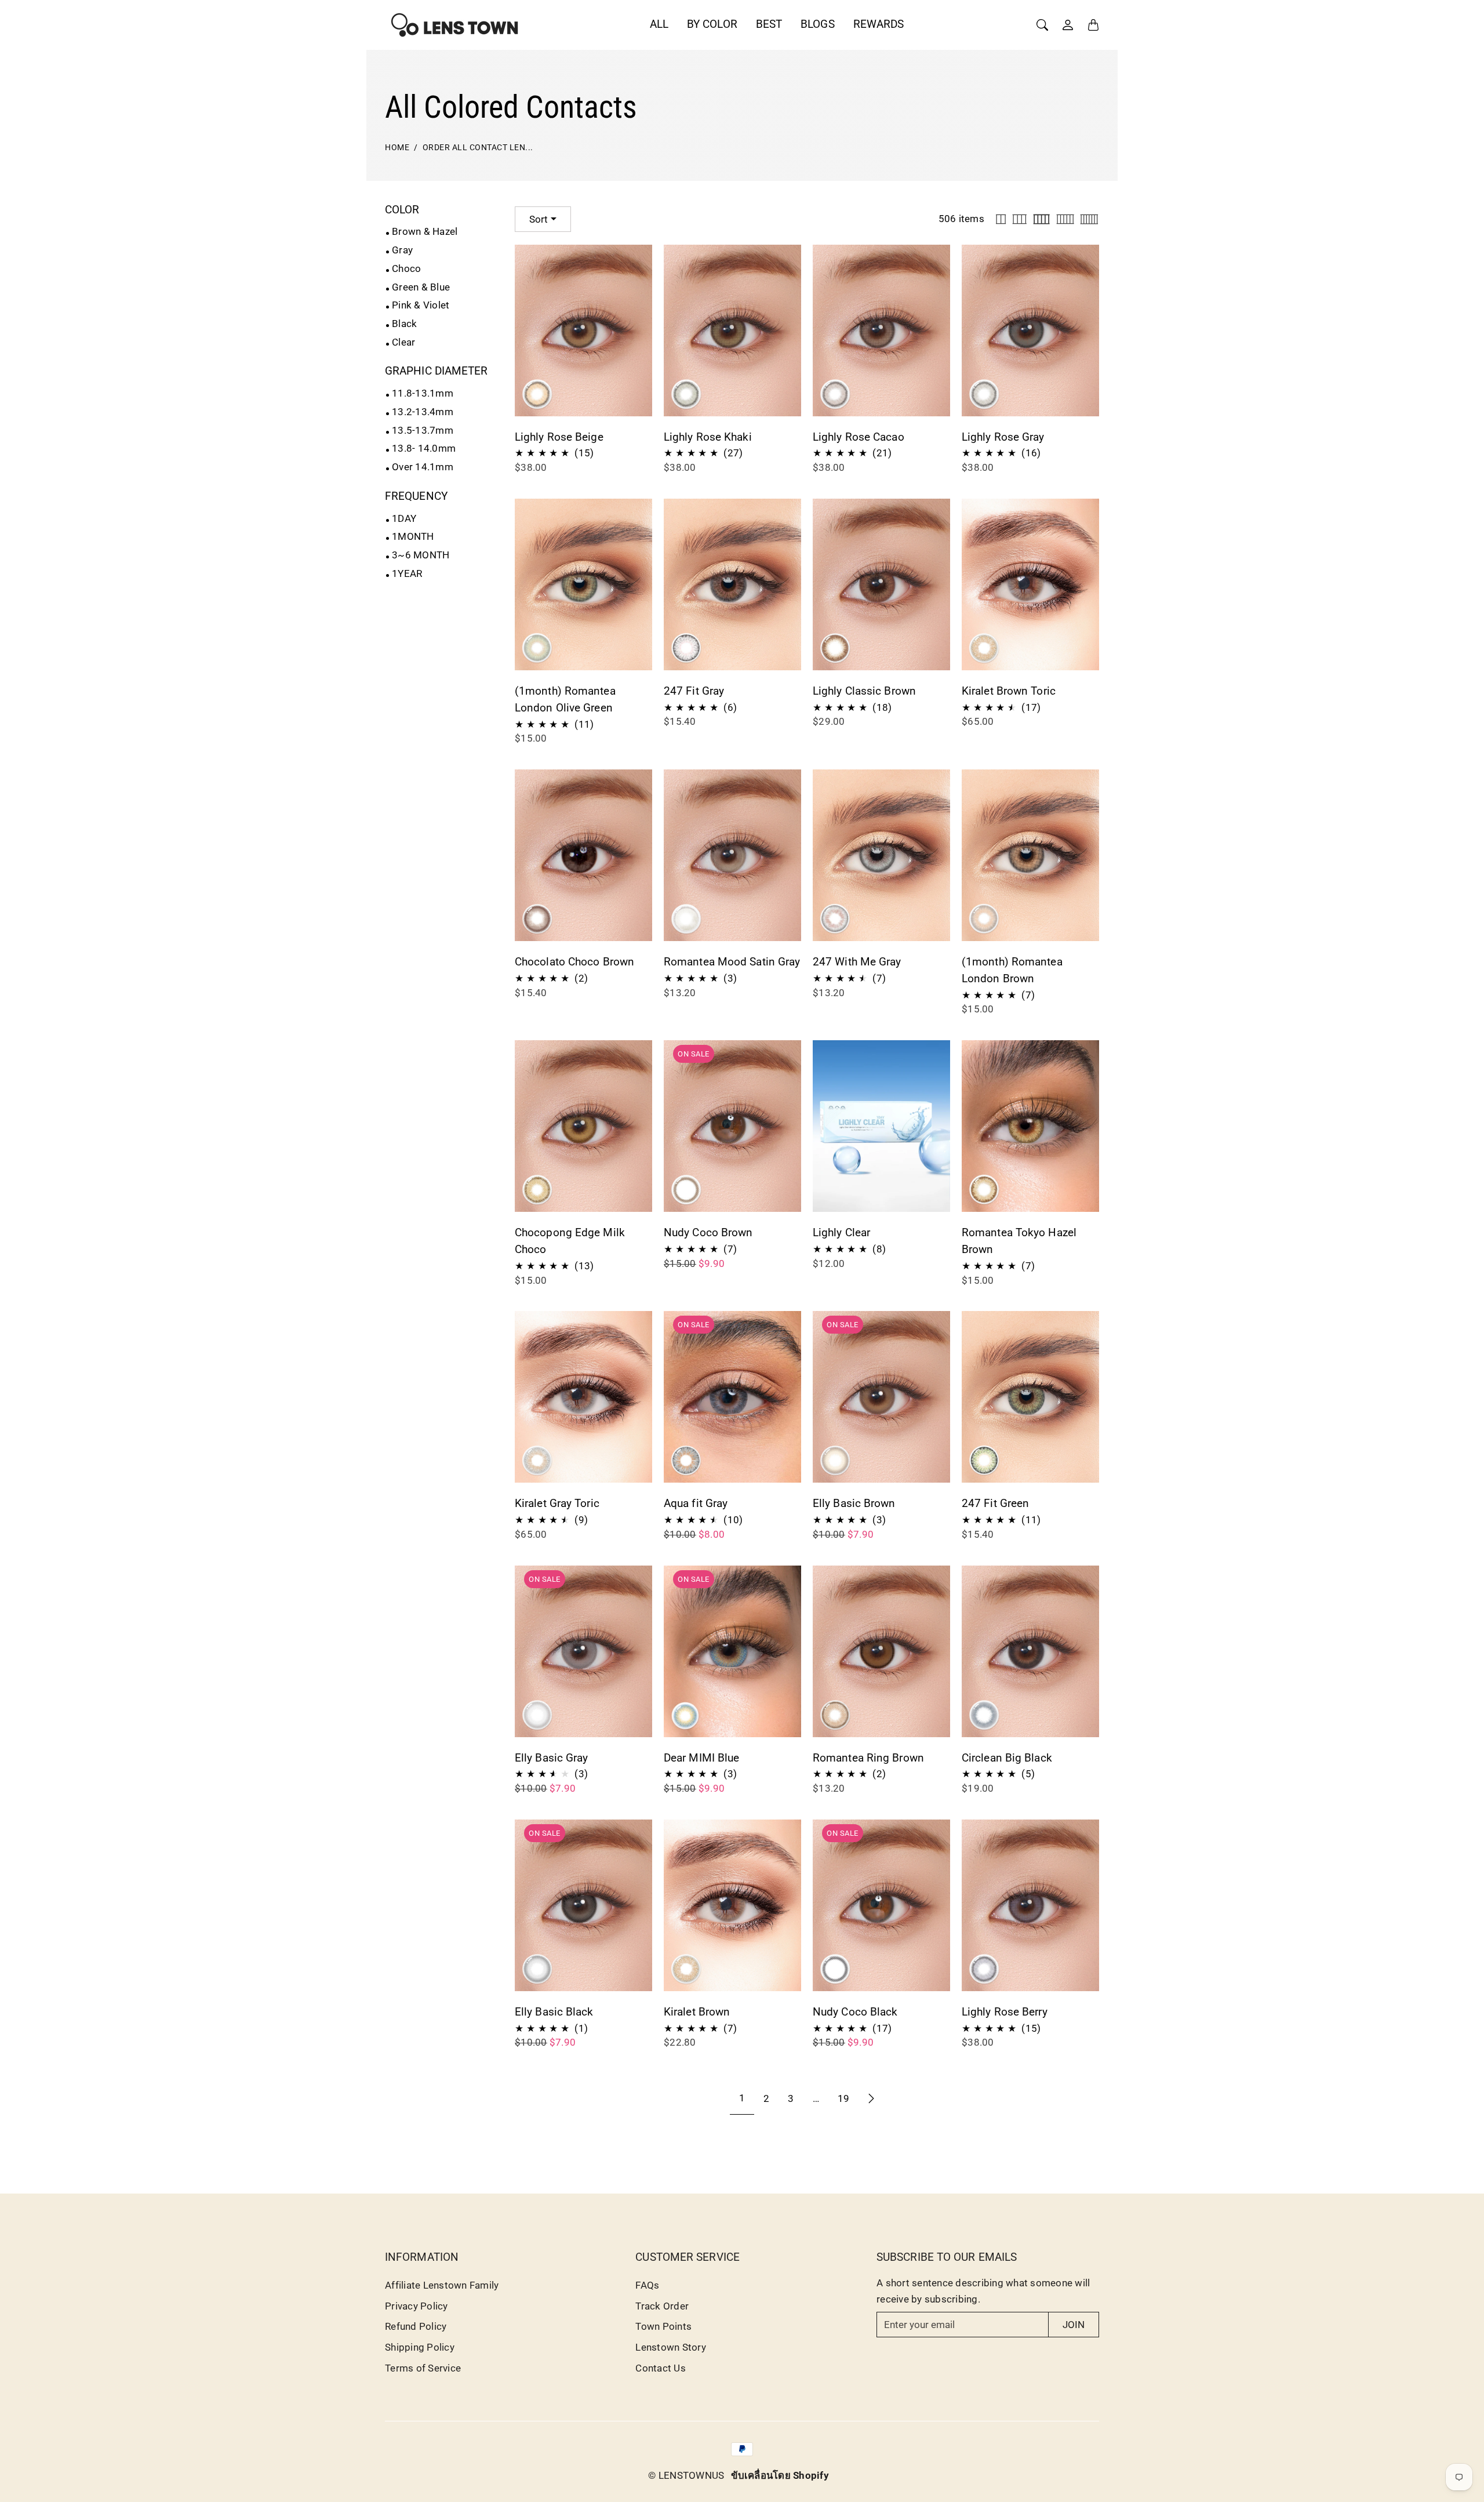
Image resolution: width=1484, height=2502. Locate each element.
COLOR (402, 210)
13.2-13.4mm (423, 412)
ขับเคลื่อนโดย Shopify (780, 2475)
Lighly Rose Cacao (859, 437)
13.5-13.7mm (423, 430)
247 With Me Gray (857, 962)
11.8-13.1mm (423, 393)
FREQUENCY (416, 496)
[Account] (1068, 25)
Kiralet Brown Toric (1009, 691)
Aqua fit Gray (696, 1503)
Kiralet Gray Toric (557, 1503)
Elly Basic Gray (552, 1758)
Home (397, 148)
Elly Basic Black (554, 2012)
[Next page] (871, 2098)
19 (843, 2098)
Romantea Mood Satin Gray (732, 962)
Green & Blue (421, 287)
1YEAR (407, 573)
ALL (659, 24)
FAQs (647, 2285)
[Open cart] (1093, 25)
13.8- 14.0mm (424, 448)
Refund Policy (416, 2326)
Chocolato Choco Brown (574, 962)
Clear (403, 342)
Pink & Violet (421, 305)
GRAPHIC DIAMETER (437, 371)
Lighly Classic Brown (864, 691)
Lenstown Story (671, 2347)
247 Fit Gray (694, 691)
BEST (769, 24)
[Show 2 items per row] (1001, 219)
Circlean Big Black (1007, 1758)
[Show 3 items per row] (1020, 219)
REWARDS (879, 24)
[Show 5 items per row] (1065, 219)
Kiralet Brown (697, 2012)
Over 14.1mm (423, 467)
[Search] (1042, 25)
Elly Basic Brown (854, 1503)
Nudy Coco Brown (708, 1232)
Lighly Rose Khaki (708, 437)
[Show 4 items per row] (1041, 219)
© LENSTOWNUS (686, 2475)
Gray (402, 250)
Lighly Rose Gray (1003, 437)
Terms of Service (423, 2368)
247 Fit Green (995, 1503)
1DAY (404, 518)
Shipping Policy (420, 2347)
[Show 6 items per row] (1089, 219)
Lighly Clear (841, 1232)
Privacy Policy (417, 2306)
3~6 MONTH (421, 555)
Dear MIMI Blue (701, 1758)
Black (404, 324)
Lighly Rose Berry (1005, 2012)
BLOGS (818, 24)
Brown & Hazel (425, 231)
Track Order (662, 2306)
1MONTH (413, 536)
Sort (539, 219)
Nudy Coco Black (855, 2012)
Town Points (663, 2326)
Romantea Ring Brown (868, 1758)
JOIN (1074, 2325)
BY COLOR (712, 24)
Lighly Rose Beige (559, 437)
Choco (406, 268)
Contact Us (661, 2368)
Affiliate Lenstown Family (442, 2285)
